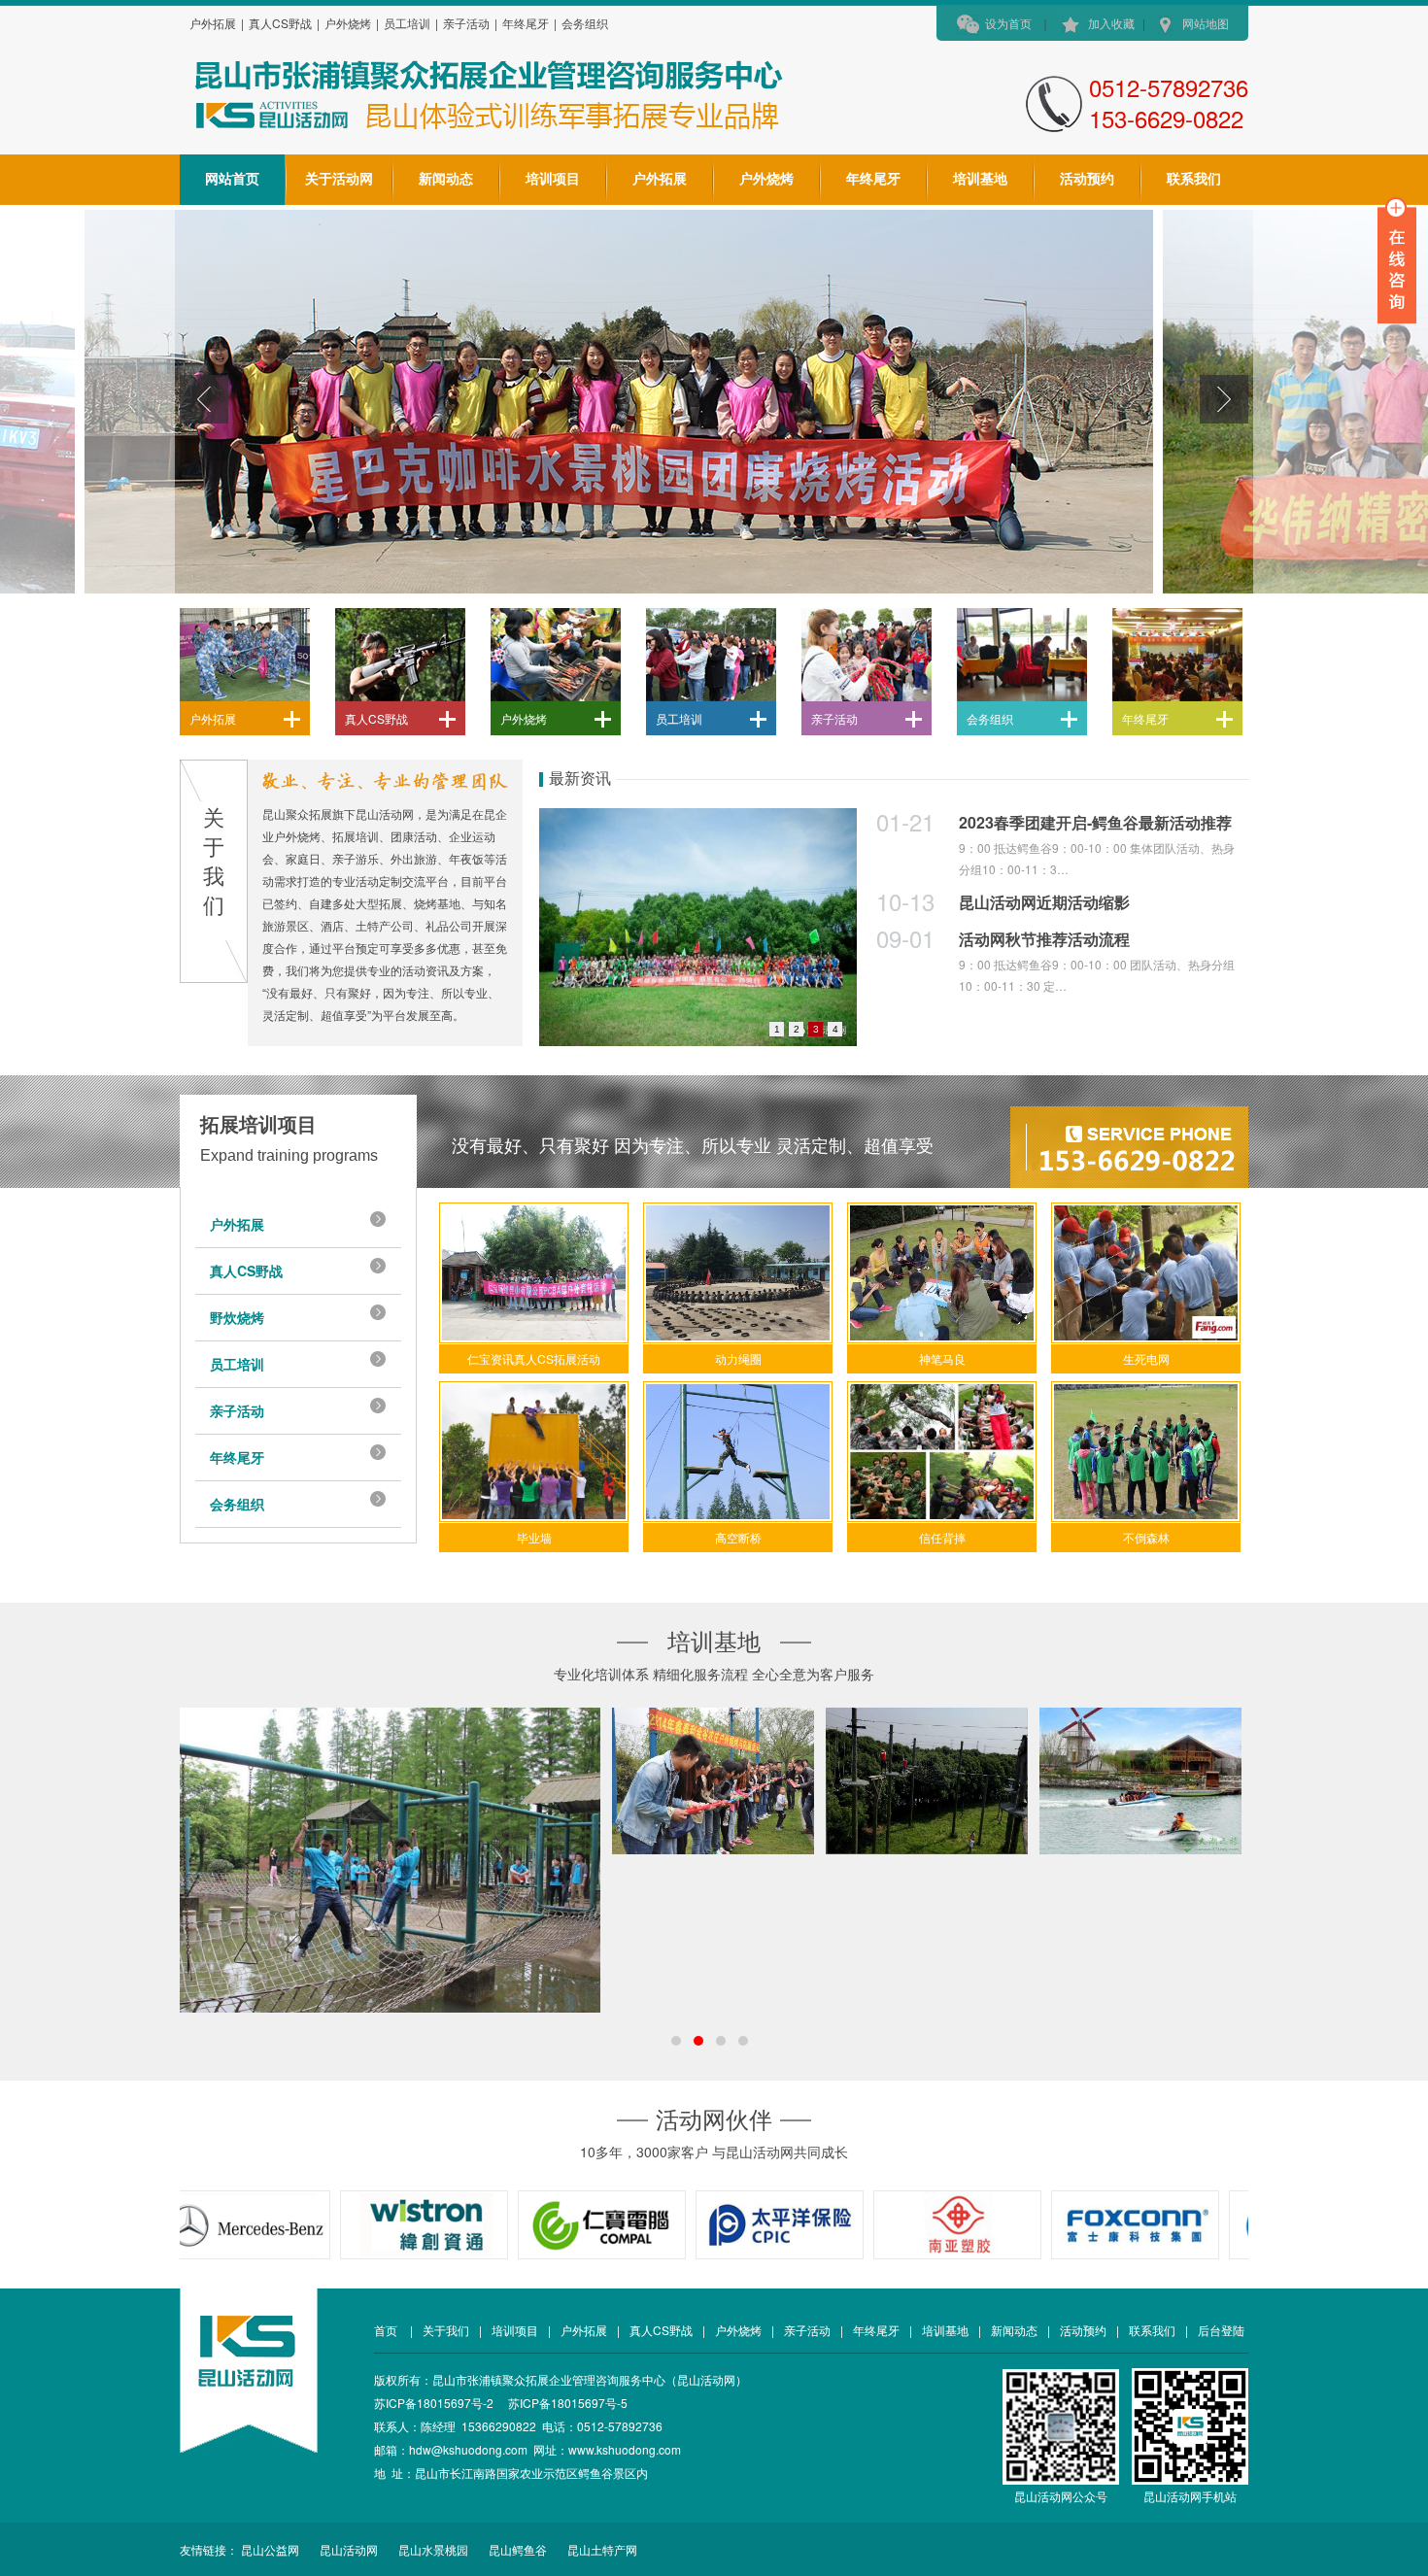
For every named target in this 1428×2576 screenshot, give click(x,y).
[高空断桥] (738, 1452)
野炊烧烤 (237, 1317)
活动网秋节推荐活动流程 (1044, 939)
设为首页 (1008, 23)
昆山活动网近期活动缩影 (1044, 902)
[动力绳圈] (738, 1273)
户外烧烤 (348, 23)
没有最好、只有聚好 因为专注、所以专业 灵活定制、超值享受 (693, 1146)
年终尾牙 (526, 23)
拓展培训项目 (258, 1125)
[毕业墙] (534, 1452)
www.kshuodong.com (625, 2449)
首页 (387, 2330)
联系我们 (1194, 179)
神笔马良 (942, 1358)
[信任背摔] (942, 1452)
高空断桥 (738, 1537)
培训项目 (553, 179)
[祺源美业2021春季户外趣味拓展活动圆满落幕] (698, 927)
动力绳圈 (738, 1358)
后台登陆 (1221, 2330)
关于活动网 (339, 179)
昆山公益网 (270, 2549)
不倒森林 (1146, 1537)
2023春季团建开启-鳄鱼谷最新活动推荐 (1095, 822)
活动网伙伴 (714, 2120)
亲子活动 (466, 23)
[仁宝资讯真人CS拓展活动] (534, 1273)
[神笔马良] (942, 1273)
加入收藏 (1111, 23)
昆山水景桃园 (433, 2549)
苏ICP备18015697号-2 (434, 2403)
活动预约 (1087, 179)
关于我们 (446, 2330)
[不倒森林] (1146, 1452)
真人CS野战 (280, 23)
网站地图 (1206, 23)
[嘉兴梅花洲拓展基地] (390, 1860)
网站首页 (232, 179)
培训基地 (980, 179)
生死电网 (1146, 1358)
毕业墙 (534, 1537)
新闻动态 (446, 179)
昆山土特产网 (602, 2549)
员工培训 (407, 23)
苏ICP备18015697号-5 (568, 2403)
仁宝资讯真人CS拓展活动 (534, 1358)
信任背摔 (942, 1537)
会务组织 (585, 23)
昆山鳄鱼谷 (518, 2549)
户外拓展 (213, 23)
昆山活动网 (349, 2549)
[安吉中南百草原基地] (713, 1781)
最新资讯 (580, 779)
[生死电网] (1146, 1273)
